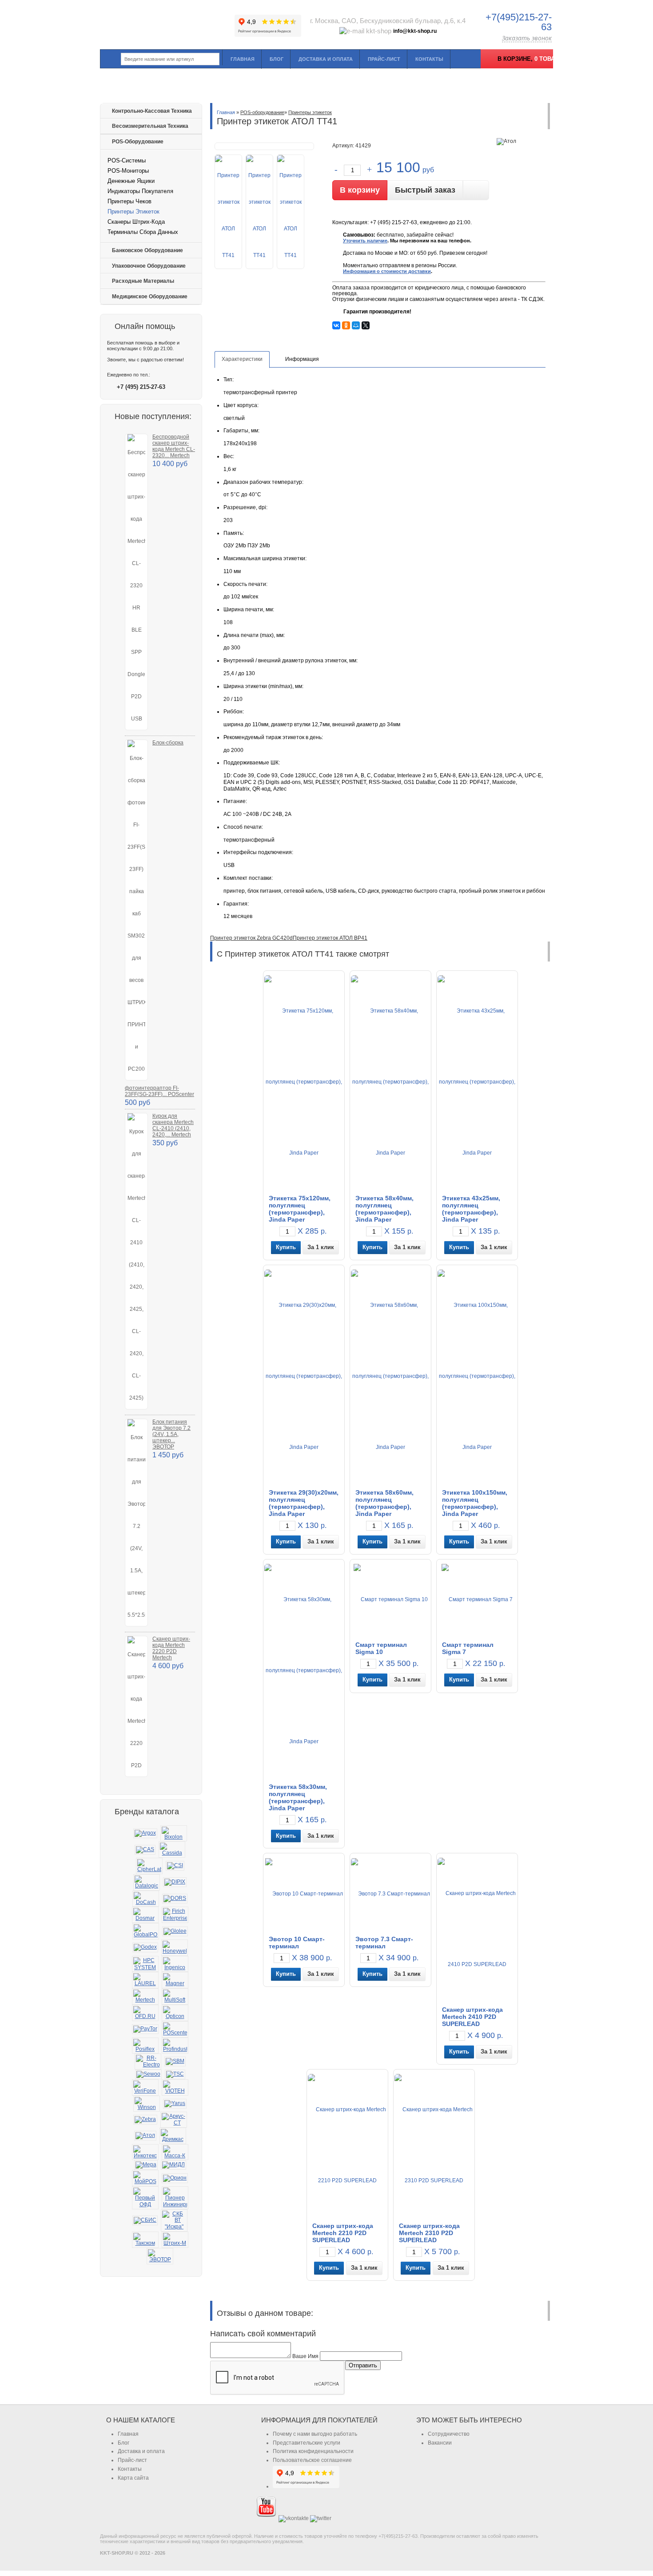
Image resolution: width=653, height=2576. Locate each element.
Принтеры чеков (129, 201)
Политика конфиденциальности (313, 2451)
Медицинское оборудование (150, 297)
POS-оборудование (138, 142)
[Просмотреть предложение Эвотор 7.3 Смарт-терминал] (390, 1893)
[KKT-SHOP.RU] (167, 22)
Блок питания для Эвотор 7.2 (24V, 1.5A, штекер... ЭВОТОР (171, 1434)
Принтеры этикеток (133, 212)
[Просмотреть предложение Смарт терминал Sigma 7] (477, 1599)
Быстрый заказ (425, 190)
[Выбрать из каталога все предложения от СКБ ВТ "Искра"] (174, 2220)
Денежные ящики (131, 181)
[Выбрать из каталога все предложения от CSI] (175, 1866)
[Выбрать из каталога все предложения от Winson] (147, 2104)
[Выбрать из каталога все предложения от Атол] (145, 2136)
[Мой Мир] (356, 325)
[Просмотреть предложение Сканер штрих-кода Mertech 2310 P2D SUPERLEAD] (434, 2145)
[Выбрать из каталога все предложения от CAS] (145, 1850)
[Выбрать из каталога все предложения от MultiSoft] (175, 1996)
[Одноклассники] (346, 325)
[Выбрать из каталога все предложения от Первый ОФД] (145, 2198)
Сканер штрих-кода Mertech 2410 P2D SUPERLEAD (472, 2017)
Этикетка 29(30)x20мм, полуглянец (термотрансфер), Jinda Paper (304, 1503)
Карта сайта (133, 2478)
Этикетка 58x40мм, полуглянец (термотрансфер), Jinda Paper (384, 1209)
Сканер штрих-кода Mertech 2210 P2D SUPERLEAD (343, 2233)
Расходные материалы (143, 281)
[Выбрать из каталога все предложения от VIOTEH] (175, 2087)
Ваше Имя (305, 2356)
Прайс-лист (384, 59)
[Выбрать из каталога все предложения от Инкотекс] (145, 2152)
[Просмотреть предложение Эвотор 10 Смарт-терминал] (304, 1893)
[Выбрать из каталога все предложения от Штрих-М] (175, 2240)
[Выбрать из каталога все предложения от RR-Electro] (148, 2062)
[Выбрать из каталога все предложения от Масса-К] (175, 2152)
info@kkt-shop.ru (415, 31)
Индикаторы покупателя (140, 191)
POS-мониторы (128, 171)
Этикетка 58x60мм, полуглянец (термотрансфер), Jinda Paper (384, 1503)
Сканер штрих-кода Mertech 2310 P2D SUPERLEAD (429, 2233)
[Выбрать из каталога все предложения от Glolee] (175, 1931)
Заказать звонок (527, 38)
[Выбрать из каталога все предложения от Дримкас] (173, 2136)
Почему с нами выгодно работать (315, 2434)
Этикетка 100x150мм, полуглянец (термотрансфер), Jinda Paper (475, 1503)
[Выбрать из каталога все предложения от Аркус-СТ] (174, 2120)
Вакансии (440, 2443)
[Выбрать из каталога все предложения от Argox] (145, 1833)
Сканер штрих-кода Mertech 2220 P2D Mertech (171, 1648)
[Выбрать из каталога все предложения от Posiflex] (145, 2046)
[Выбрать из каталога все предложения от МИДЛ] (173, 2165)
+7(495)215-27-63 (519, 22)
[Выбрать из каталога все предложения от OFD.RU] (145, 2013)
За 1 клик (321, 1247)
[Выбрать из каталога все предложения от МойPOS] (145, 2178)
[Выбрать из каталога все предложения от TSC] (175, 2074)
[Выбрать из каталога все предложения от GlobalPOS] (146, 1931)
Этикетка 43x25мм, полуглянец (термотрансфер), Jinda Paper (471, 1209)
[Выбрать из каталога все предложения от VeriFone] (145, 2087)
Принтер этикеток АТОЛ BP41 (330, 938)
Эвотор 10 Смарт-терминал (297, 1943)
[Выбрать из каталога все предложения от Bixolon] (174, 1834)
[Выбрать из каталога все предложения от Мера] (146, 2165)
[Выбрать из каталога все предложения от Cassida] (172, 1850)
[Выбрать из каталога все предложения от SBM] (175, 2062)
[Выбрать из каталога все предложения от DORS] (175, 1899)
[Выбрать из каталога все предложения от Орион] (175, 2178)
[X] (366, 325)
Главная (243, 59)
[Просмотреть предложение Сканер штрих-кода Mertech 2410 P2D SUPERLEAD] (477, 1929)
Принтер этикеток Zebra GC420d (251, 938)
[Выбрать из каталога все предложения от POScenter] (175, 2029)
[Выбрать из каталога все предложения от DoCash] (146, 1899)
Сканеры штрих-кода (136, 222)
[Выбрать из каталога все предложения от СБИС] (145, 2220)
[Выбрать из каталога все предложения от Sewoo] (148, 2074)
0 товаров (551, 59)
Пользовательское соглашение (312, 2460)
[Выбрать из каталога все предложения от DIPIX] (175, 1882)
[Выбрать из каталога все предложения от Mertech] (145, 1996)
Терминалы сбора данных (143, 232)
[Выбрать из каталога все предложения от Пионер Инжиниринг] (175, 2198)
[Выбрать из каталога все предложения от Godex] (145, 1947)
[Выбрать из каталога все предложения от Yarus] (175, 2104)
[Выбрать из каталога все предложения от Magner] (175, 1980)
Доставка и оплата (326, 59)
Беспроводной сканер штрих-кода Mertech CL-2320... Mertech (174, 446)
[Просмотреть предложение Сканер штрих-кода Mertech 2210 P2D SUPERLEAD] (347, 2145)
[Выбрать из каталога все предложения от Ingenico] (175, 1964)
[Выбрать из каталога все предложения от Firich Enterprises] (175, 1915)
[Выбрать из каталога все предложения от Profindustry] (175, 2046)
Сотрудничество (449, 2434)
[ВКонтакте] (336, 325)
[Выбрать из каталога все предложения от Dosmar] (145, 1915)
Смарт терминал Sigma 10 (381, 1648)
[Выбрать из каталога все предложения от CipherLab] (149, 1866)
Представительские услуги (307, 2443)
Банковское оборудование (147, 250)
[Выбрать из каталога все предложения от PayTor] (145, 2029)
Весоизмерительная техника (150, 126)
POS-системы (127, 160)
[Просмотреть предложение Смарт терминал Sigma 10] (391, 1599)
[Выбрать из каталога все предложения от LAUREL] (145, 1980)
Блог (277, 59)
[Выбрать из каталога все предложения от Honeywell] (175, 1948)
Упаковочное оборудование (149, 266)
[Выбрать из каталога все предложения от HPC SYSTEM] (145, 1964)
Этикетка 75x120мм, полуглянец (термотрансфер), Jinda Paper (300, 1209)
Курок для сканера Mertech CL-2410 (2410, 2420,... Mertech (173, 1125)
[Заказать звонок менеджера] (476, 190)
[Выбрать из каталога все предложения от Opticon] (175, 2013)
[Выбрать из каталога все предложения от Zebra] (145, 2120)
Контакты (429, 59)
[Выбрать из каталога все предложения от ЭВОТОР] (160, 2256)
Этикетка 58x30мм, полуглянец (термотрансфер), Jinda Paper (298, 1797)
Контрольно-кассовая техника (152, 111)
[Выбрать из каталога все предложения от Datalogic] (147, 1882)
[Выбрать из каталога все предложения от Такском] (145, 2240)
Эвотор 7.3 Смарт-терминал (384, 1943)
